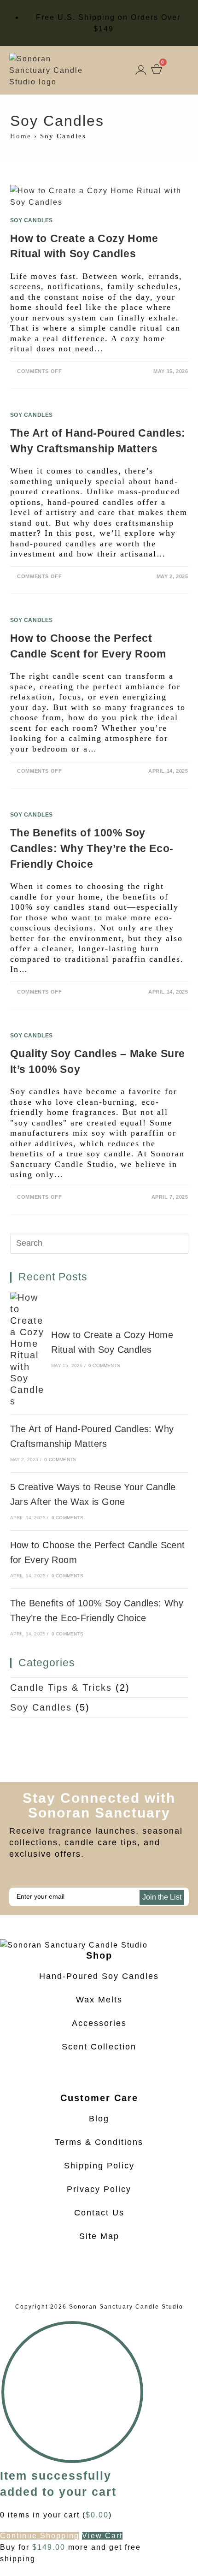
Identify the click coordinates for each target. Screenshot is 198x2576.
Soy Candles (32, 220)
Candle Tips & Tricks (61, 1688)
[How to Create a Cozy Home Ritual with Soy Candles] (27, 1350)
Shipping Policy (99, 2166)
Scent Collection (99, 2047)
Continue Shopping (40, 2536)
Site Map (99, 2236)
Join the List (162, 1897)
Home (21, 136)
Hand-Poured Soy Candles (99, 1976)
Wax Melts (99, 2000)
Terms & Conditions (99, 2142)
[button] (181, 71)
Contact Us (99, 2213)
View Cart (102, 2536)
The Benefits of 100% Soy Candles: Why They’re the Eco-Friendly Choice (92, 848)
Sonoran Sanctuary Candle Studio (126, 2307)
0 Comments (104, 1365)
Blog (99, 2119)
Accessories (99, 2023)
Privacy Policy (99, 2189)
